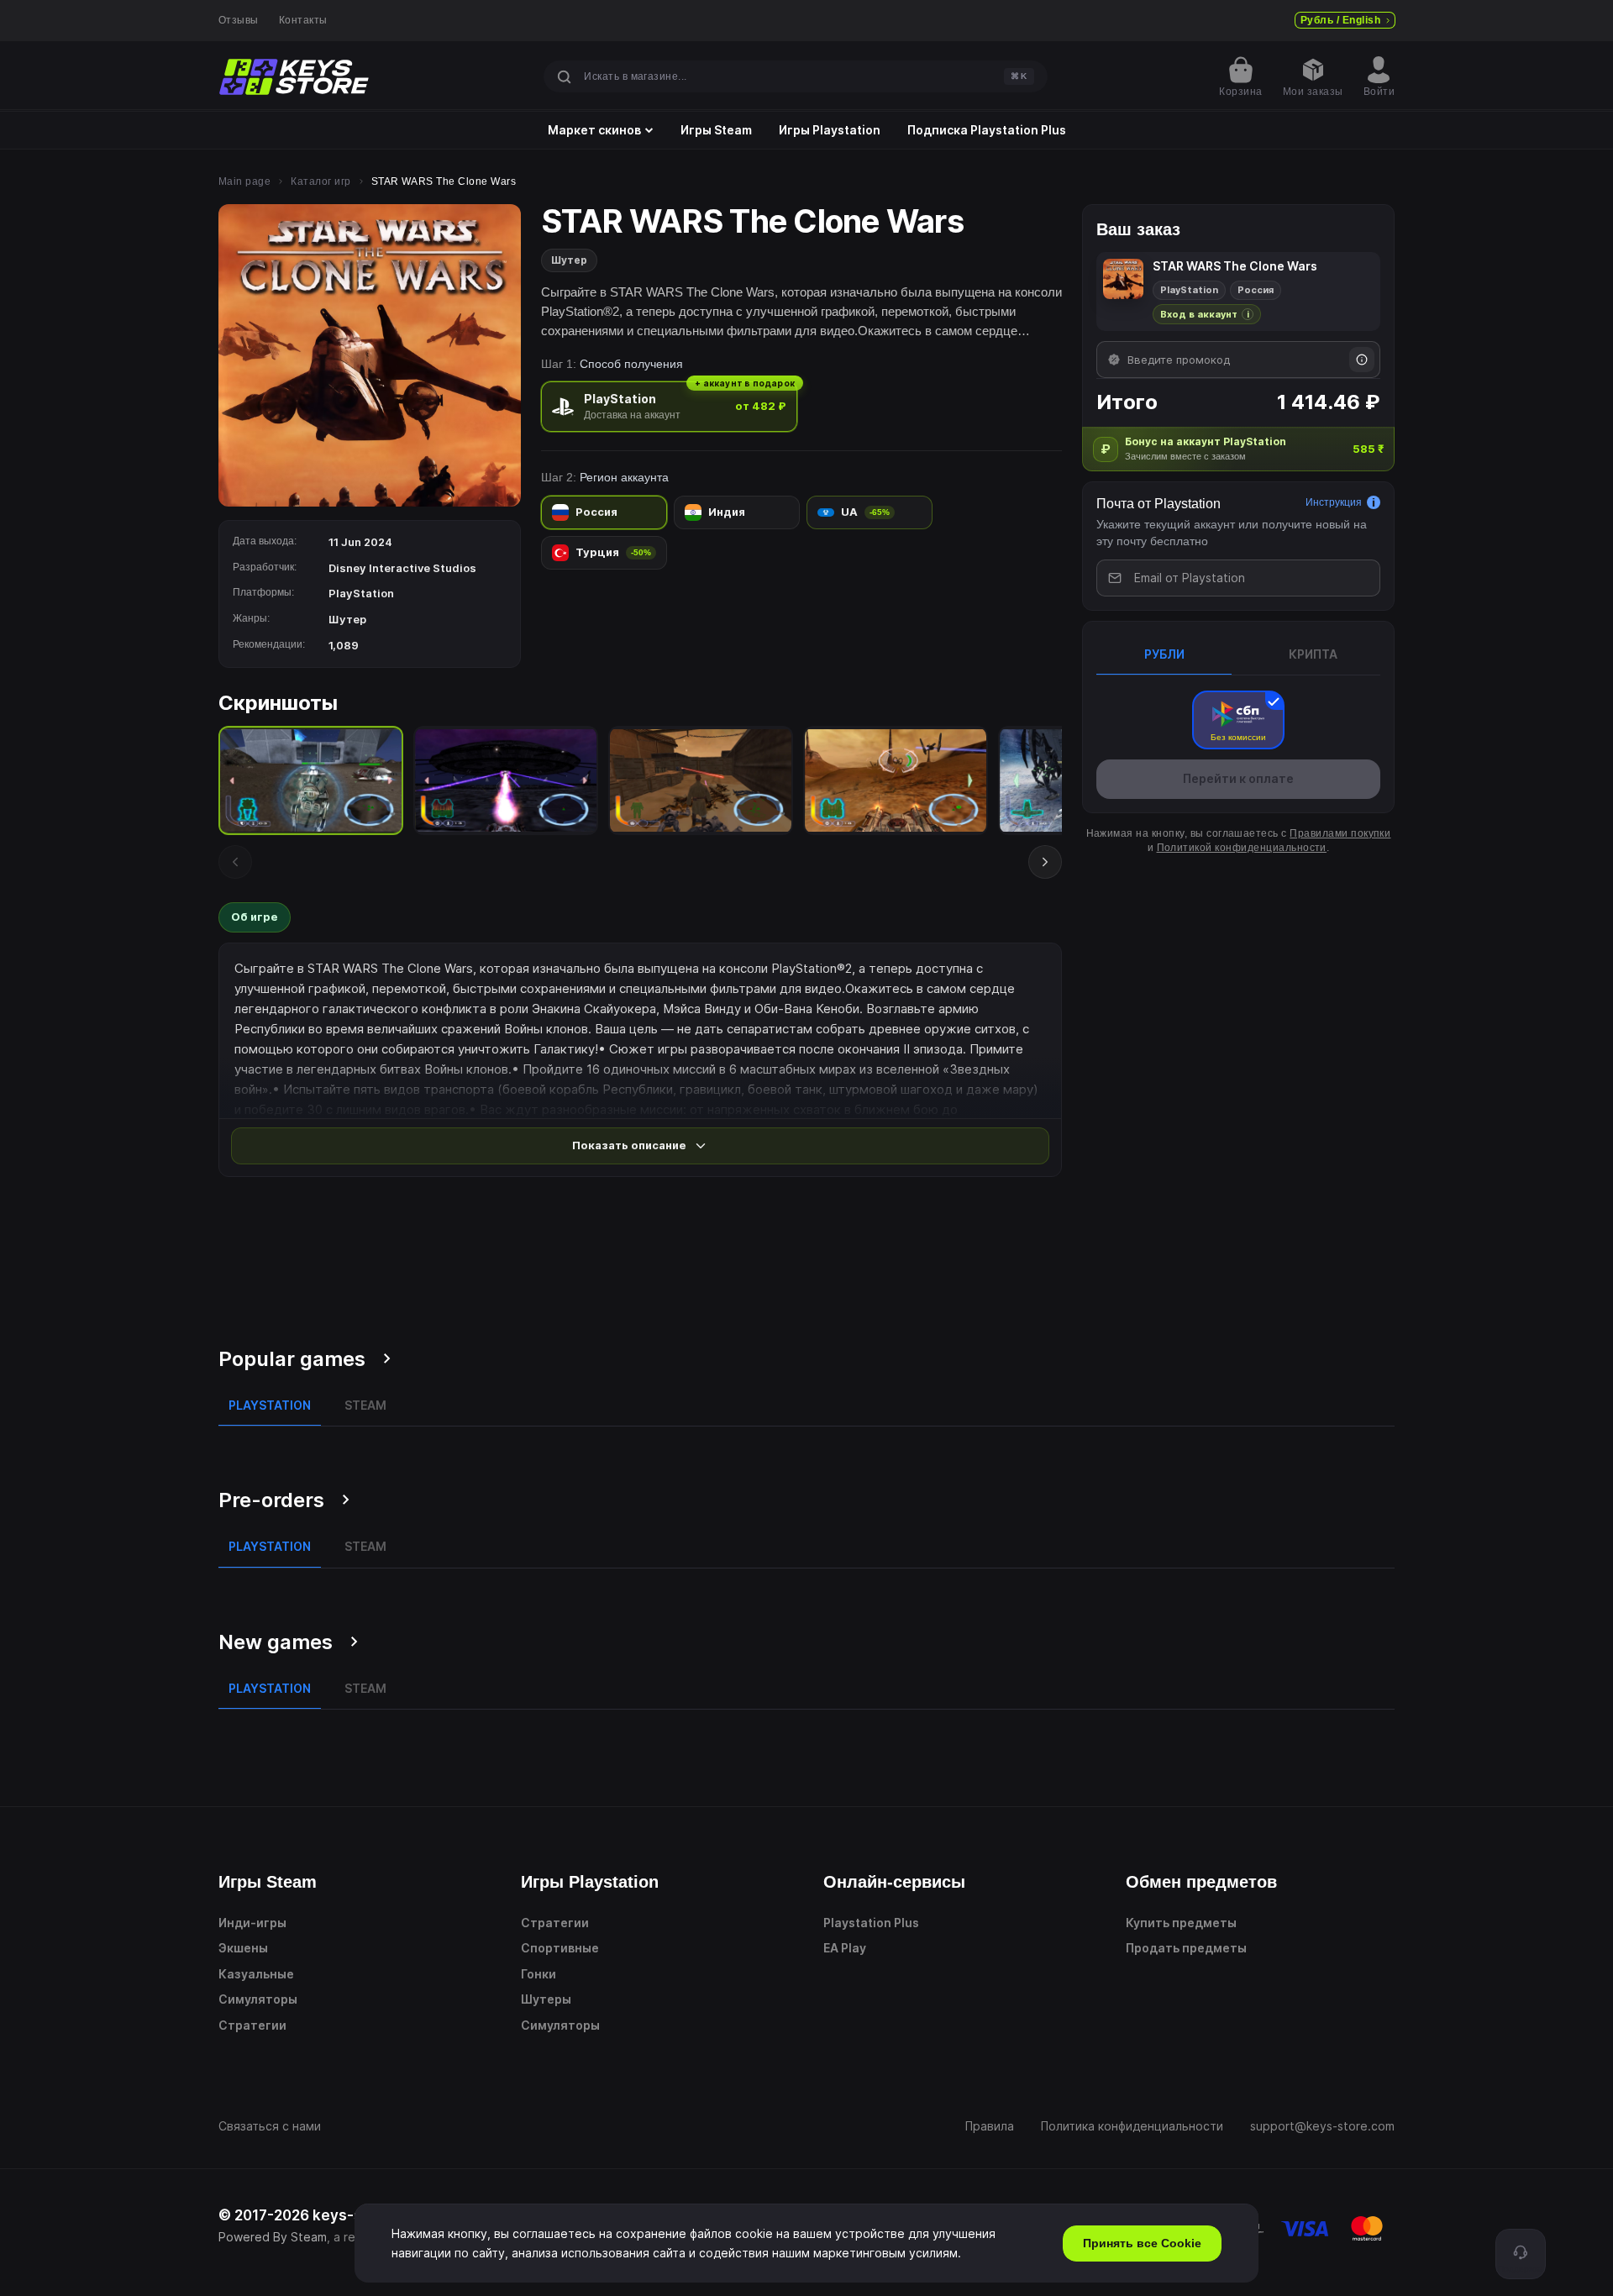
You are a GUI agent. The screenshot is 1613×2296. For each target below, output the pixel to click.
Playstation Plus (871, 1923)
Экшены (243, 1948)
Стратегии (252, 2025)
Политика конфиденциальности (1132, 2126)
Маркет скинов (594, 130)
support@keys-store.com (1322, 2126)
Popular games (292, 1359)
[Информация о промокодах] (1362, 360)
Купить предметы (1181, 1923)
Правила (990, 2126)
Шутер (569, 260)
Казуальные (256, 1974)
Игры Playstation (830, 130)
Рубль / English (1340, 20)
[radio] (669, 406)
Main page (244, 181)
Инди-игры (252, 1923)
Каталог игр (320, 181)
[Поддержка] (1521, 2254)
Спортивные (560, 1948)
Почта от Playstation (1159, 504)
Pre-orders (271, 1500)
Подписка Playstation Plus (987, 130)
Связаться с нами (270, 2126)
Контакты (303, 20)
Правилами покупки (1340, 833)
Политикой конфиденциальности (1242, 848)
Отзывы (239, 20)
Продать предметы (1186, 1948)
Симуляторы (258, 1999)
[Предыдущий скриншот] (235, 862)
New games (276, 1642)
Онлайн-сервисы (894, 1882)
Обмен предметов (1201, 1882)
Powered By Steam (273, 2237)
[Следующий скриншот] (1045, 862)
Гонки (539, 1974)
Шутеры (546, 1999)
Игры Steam (716, 130)
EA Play (845, 1948)
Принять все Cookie (1142, 2243)
